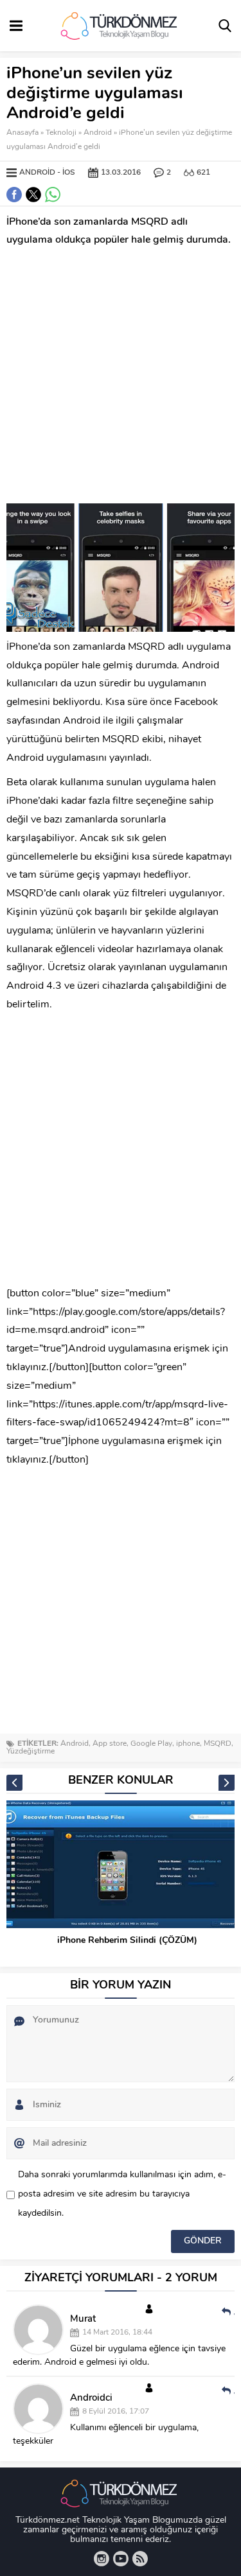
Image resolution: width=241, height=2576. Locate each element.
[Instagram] (102, 2559)
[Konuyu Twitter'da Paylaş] (33, 195)
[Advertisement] (121, 377)
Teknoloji (61, 133)
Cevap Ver (234, 2311)
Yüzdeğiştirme (31, 1752)
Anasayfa (22, 133)
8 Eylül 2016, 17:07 (116, 2412)
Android (98, 133)
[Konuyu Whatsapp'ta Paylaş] (53, 195)
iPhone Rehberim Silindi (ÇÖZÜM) (127, 1941)
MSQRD (218, 1744)
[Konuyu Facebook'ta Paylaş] (14, 195)
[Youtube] (121, 2559)
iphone (188, 1744)
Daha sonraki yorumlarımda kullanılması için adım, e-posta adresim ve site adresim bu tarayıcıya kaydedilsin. (122, 2194)
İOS (69, 173)
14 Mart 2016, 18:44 (117, 2333)
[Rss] (140, 2559)
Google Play (151, 1744)
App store (110, 1744)
